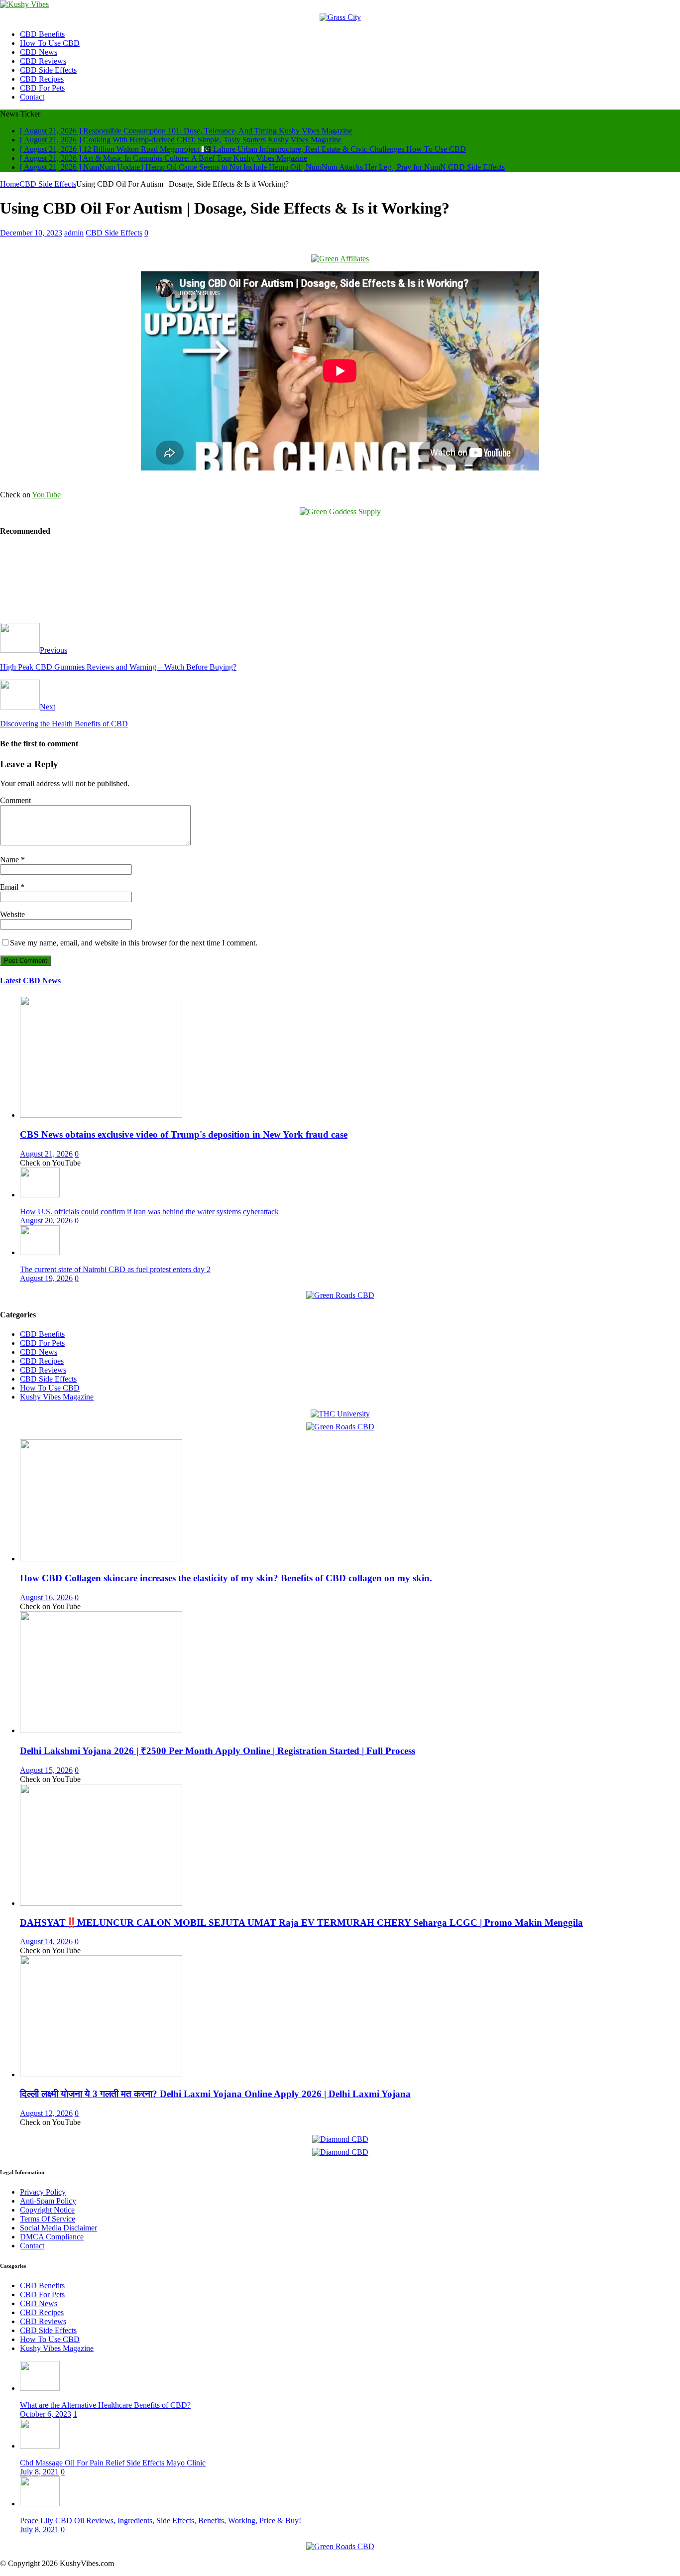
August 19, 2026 (46, 1278)
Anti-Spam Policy (48, 2201)
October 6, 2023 (46, 2414)
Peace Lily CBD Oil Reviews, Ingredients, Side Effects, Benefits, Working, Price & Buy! (161, 2520)
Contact (32, 97)
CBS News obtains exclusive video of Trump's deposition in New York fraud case (184, 1134)
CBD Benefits (42, 34)
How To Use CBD (50, 43)
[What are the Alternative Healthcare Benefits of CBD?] (40, 2388)
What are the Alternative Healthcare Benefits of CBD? (105, 2405)
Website (12, 914)
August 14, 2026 (46, 1941)
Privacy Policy (43, 2192)
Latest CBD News (30, 981)
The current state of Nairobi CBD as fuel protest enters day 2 (115, 1269)
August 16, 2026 (46, 1597)
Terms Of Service (48, 2219)
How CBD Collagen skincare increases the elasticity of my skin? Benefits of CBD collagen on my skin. (226, 1578)
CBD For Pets (42, 88)
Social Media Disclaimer (58, 2228)
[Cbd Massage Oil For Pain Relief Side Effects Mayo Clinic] (40, 2446)
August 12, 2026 (46, 2113)
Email (10, 887)
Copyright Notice (47, 2210)
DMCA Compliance (52, 2237)
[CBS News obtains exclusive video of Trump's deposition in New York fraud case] (101, 1115)
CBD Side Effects (48, 70)
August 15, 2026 (46, 1770)
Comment (15, 800)
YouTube (46, 495)
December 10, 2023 (31, 233)
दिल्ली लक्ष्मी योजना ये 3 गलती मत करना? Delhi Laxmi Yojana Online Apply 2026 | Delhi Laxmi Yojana (215, 2094)
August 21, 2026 (46, 1154)
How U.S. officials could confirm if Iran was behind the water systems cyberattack (149, 1212)
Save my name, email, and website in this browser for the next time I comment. (134, 943)
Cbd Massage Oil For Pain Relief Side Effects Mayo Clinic (113, 2463)
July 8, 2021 (39, 2472)
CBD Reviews (43, 61)
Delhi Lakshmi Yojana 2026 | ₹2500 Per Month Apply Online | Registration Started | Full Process (218, 1751)
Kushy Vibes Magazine (57, 1397)
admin (74, 233)
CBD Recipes (42, 79)
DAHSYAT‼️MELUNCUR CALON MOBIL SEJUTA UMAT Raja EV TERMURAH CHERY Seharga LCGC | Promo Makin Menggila (301, 1923)
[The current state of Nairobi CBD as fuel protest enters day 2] (40, 1252)
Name (10, 860)
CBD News (39, 52)
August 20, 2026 (46, 1221)
